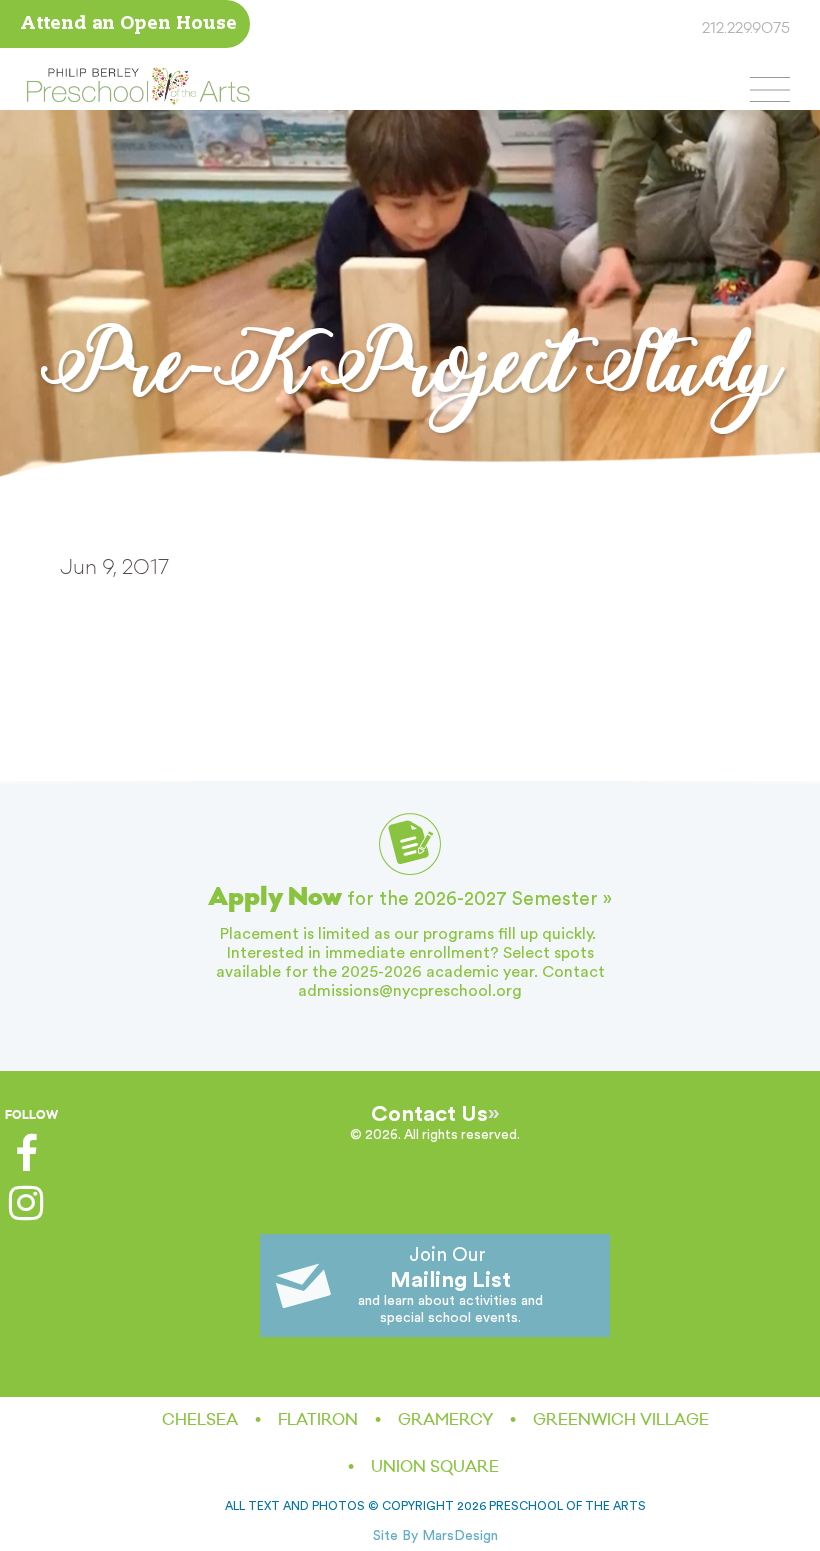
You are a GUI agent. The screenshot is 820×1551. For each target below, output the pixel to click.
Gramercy (445, 1420)
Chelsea (200, 1420)
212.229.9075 (746, 29)
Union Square (435, 1467)
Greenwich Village (621, 1420)
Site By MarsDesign (435, 1536)
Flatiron (318, 1420)
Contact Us (429, 1114)
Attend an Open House (128, 24)
